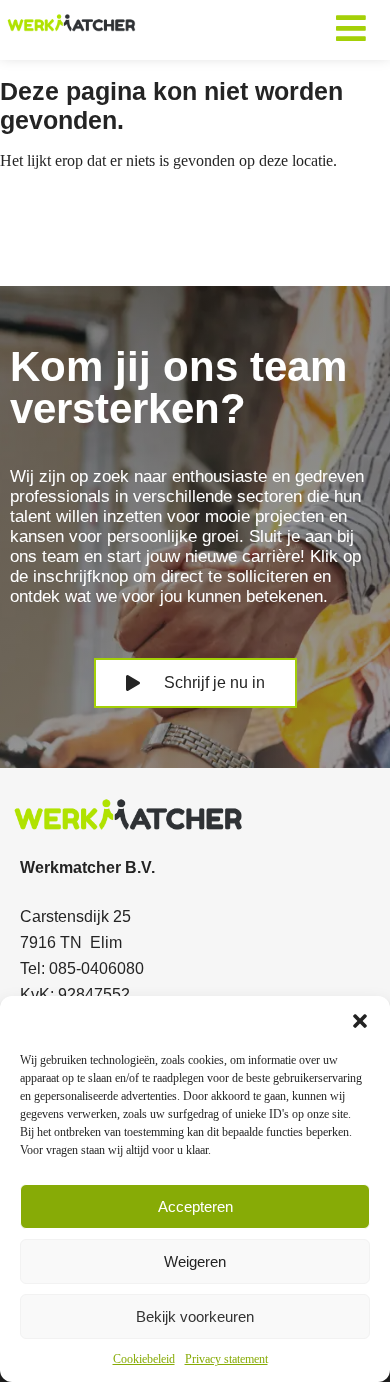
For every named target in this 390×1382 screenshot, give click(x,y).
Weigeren (195, 1261)
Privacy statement (226, 1359)
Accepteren (195, 1206)
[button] (360, 1021)
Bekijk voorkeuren (195, 1316)
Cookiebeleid (144, 1359)
